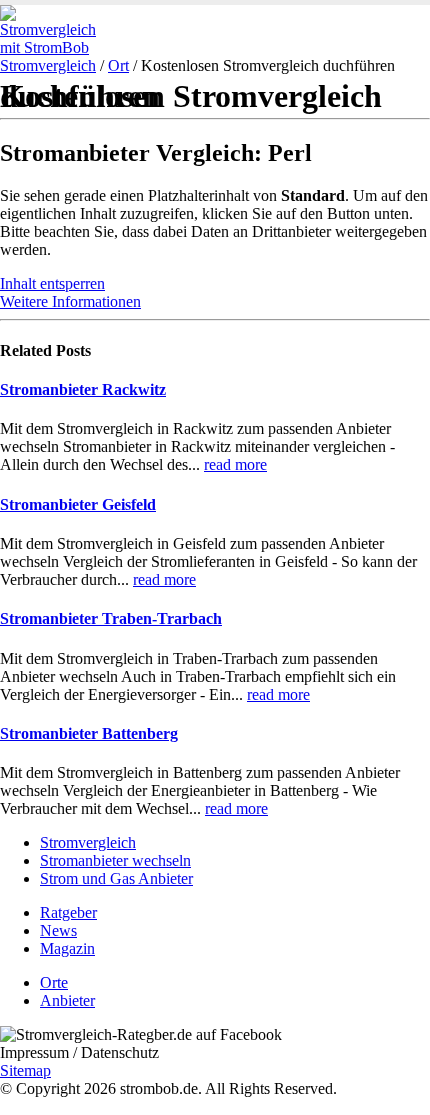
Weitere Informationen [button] (70, 301)
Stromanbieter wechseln (115, 860)
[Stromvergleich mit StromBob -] (55, 47)
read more (235, 464)
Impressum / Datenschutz (79, 1052)
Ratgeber (68, 912)
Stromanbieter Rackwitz (83, 389)
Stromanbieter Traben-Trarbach (111, 618)
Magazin (67, 948)
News (58, 930)
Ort (118, 65)
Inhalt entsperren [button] (52, 283)
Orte (54, 982)
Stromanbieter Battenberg (89, 733)
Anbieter (67, 1000)
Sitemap (25, 1070)
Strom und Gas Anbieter (116, 878)
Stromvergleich (48, 65)
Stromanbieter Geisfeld (78, 504)
